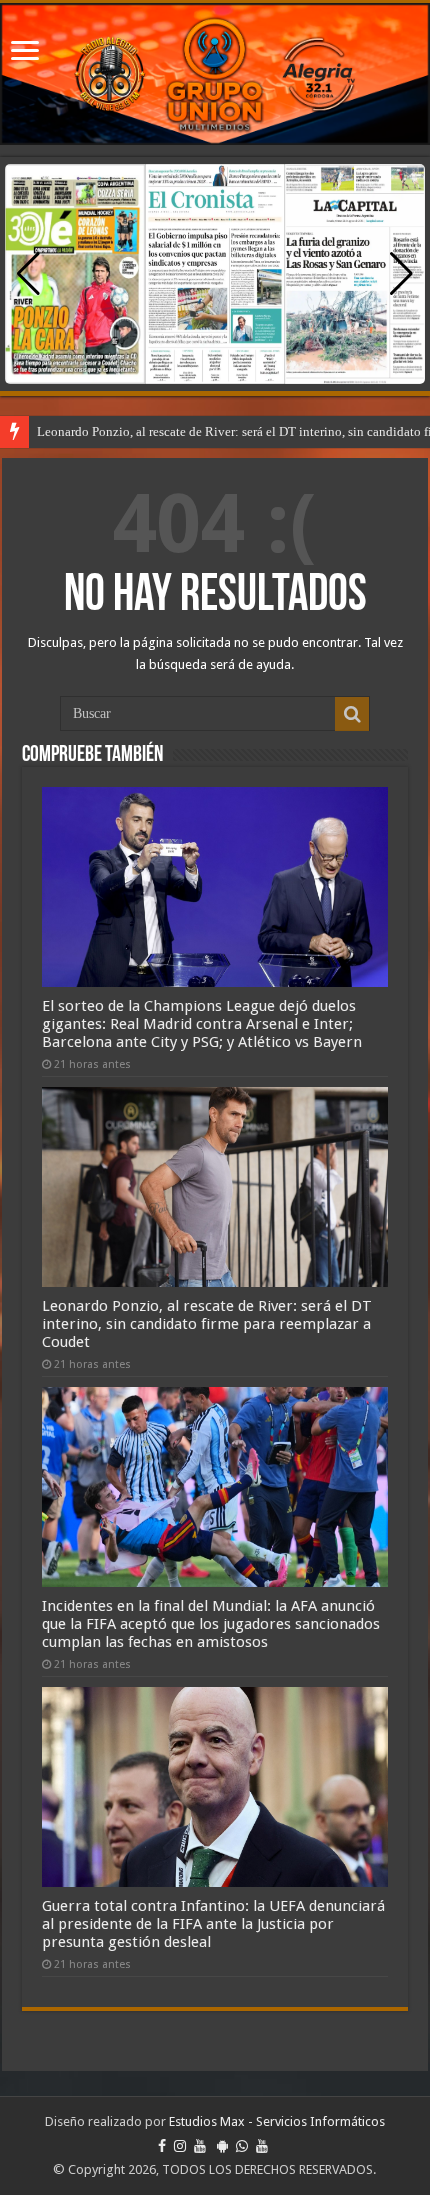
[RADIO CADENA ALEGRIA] (215, 74)
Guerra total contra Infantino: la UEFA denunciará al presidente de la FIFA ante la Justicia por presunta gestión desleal (213, 1924)
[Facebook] (162, 2146)
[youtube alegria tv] (262, 2146)
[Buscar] (352, 714)
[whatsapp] (242, 2146)
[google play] (222, 2146)
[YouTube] (200, 2146)
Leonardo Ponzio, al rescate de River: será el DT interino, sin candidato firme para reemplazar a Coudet (207, 1324)
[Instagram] (180, 2146)
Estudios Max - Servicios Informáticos (277, 2121)
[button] (401, 274)
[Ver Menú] (25, 52)
